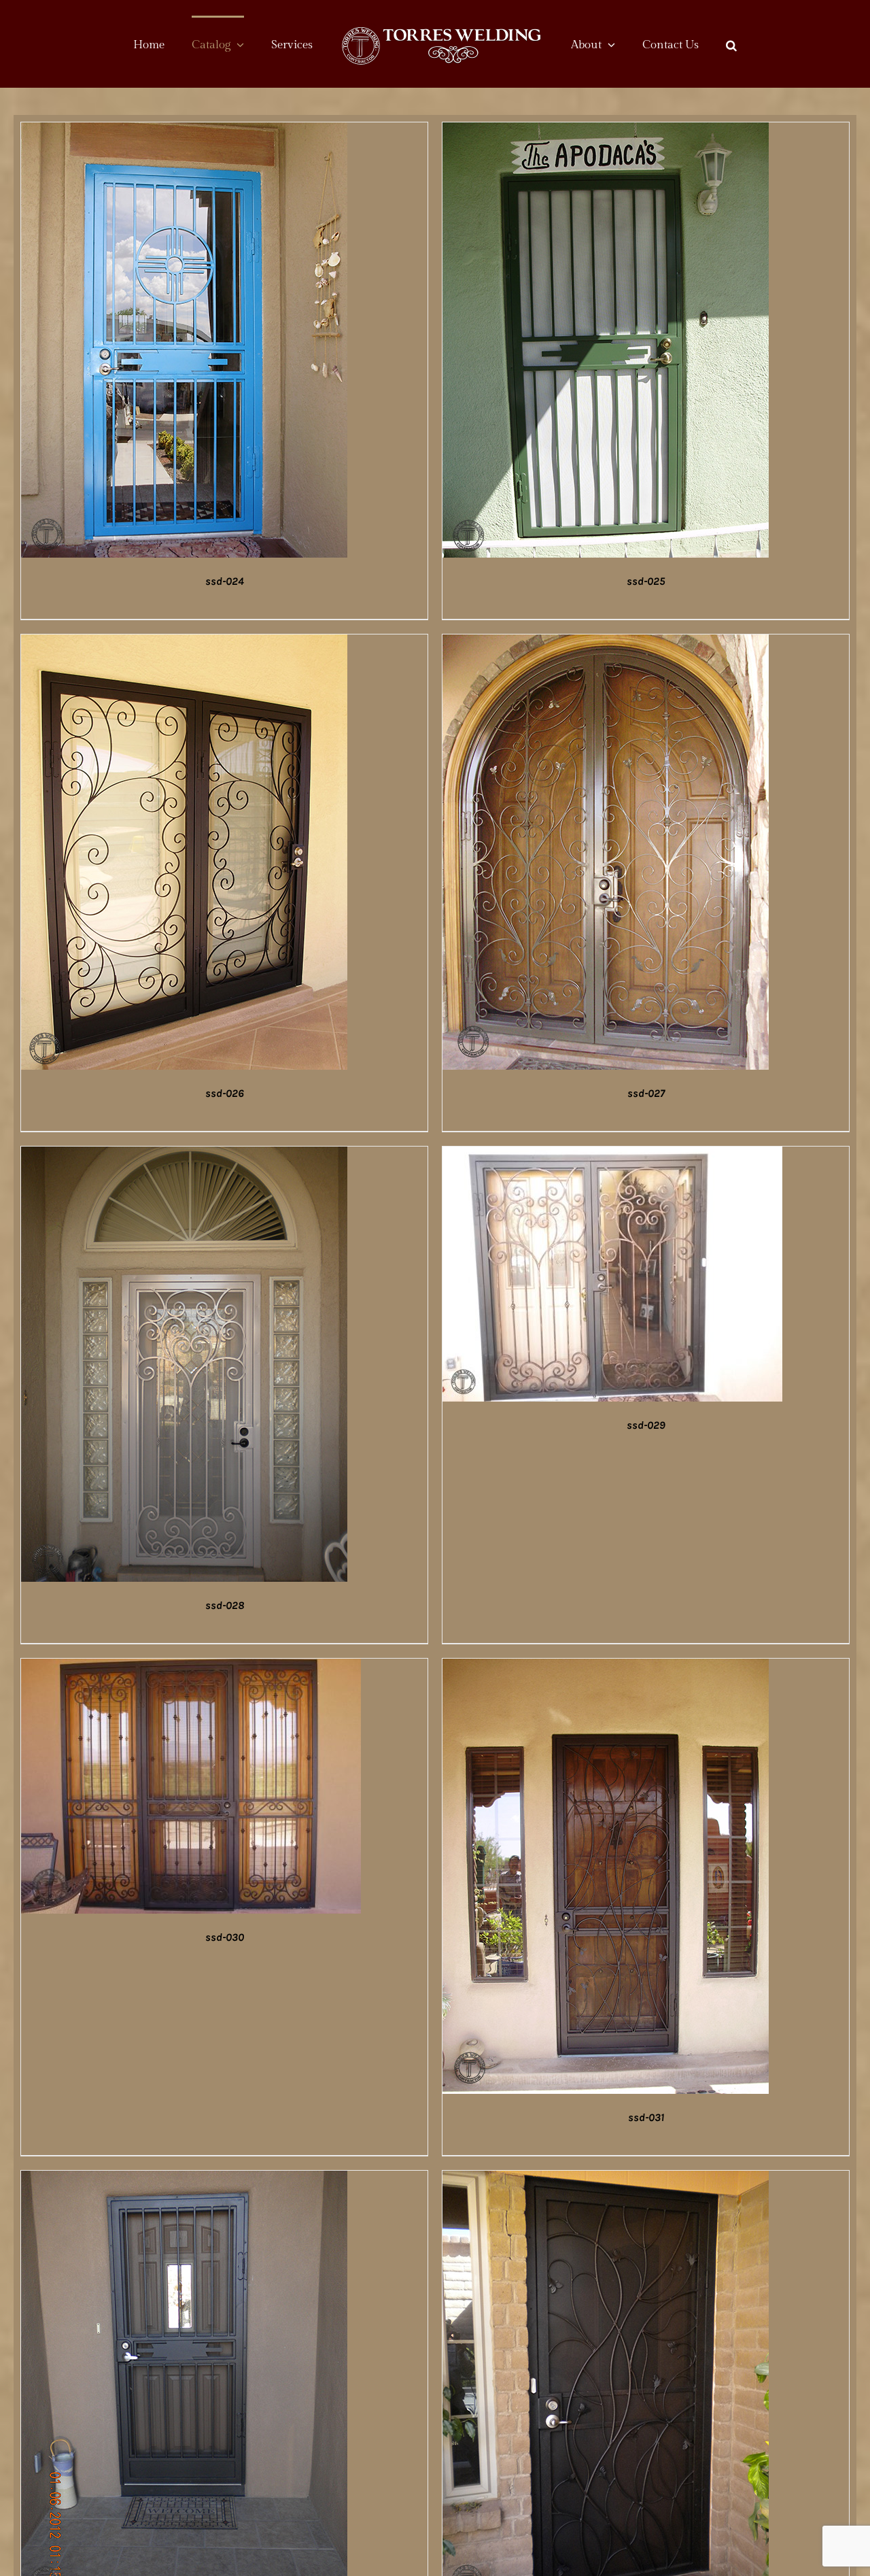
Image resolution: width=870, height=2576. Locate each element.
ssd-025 (646, 581)
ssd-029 (646, 1425)
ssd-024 (225, 581)
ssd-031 (646, 2117)
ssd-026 (225, 1093)
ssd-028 (225, 1605)
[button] (691, 44)
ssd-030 (225, 1937)
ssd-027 (646, 1093)
